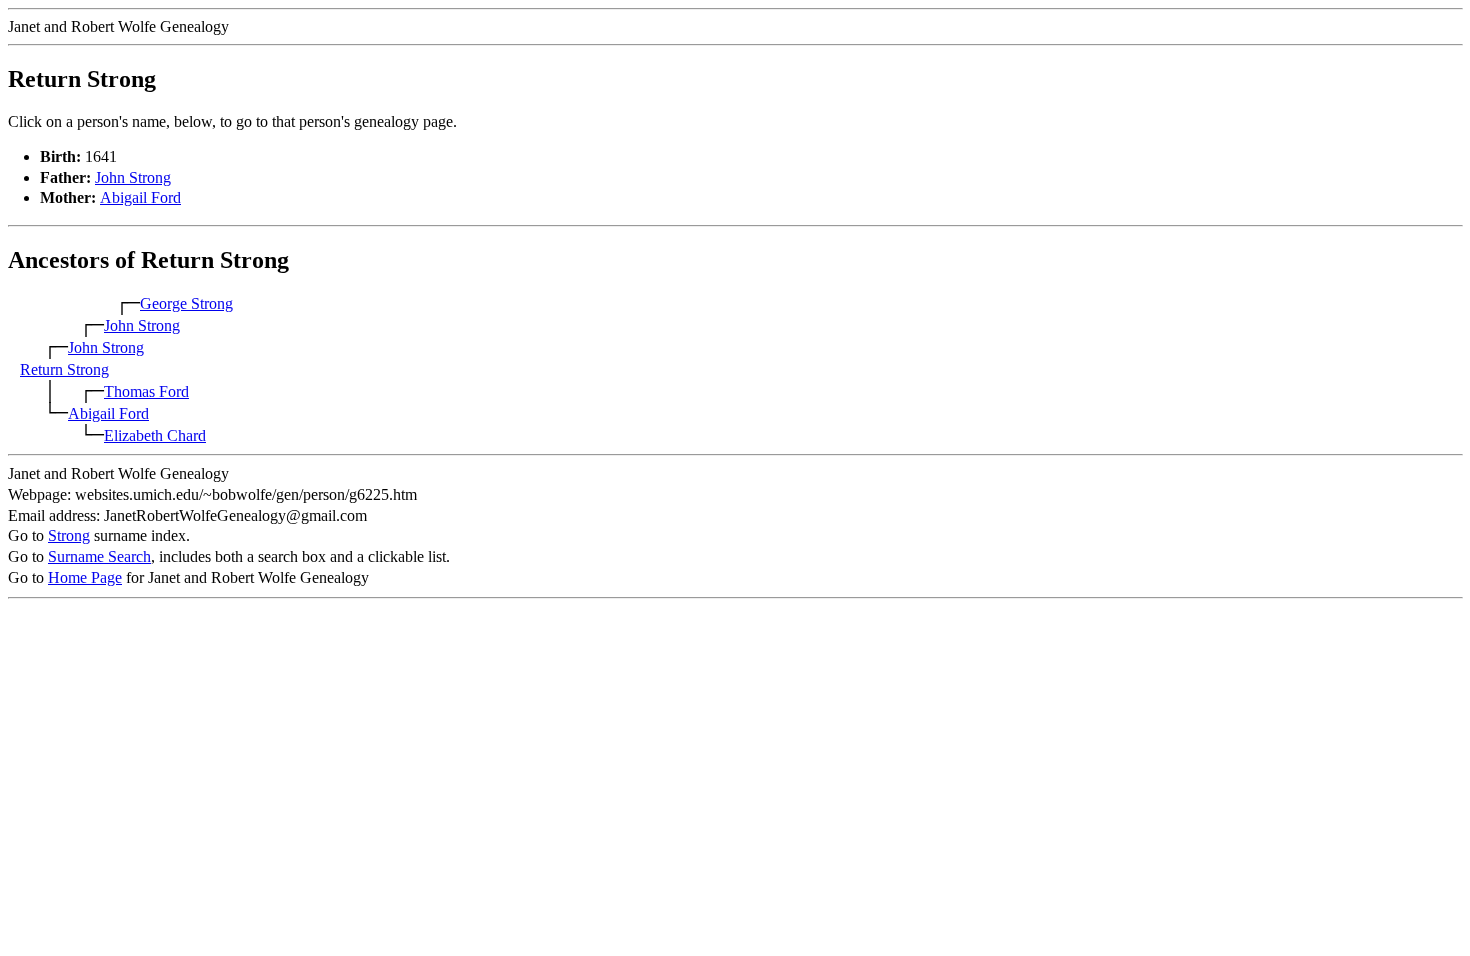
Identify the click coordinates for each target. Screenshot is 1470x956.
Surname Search (99, 556)
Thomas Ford (146, 391)
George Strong (186, 303)
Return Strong (64, 369)
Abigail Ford (140, 197)
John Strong (133, 177)
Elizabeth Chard (155, 435)
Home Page (85, 577)
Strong (69, 535)
